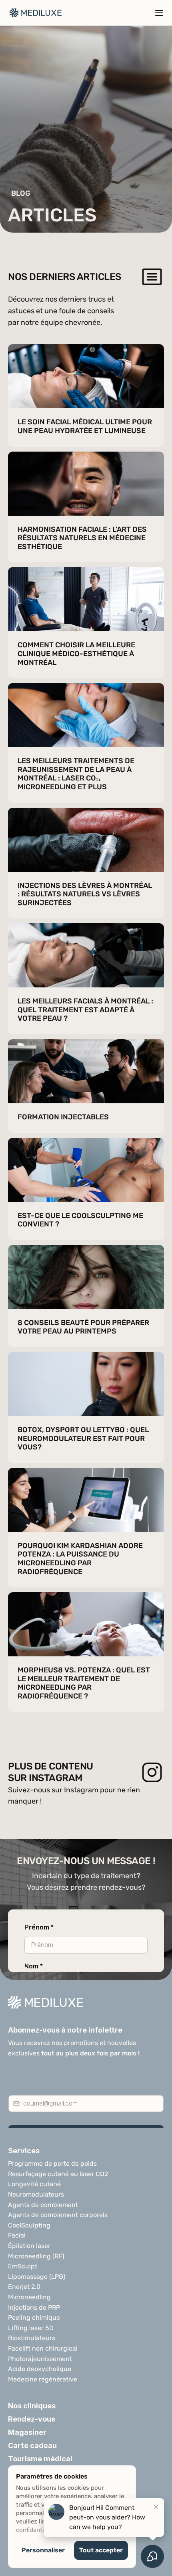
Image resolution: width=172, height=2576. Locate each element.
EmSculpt (23, 2266)
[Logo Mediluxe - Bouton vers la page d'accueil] (36, 13)
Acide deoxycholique (40, 2369)
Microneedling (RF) (36, 2256)
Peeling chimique (34, 2318)
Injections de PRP (34, 2307)
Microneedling (29, 2297)
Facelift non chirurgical (43, 2348)
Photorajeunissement (40, 2359)
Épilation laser (29, 2246)
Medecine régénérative (43, 2379)
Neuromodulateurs (36, 2194)
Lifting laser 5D (31, 2328)
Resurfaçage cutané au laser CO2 (58, 2174)
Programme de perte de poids (52, 2164)
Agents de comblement (43, 2205)
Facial (17, 2235)
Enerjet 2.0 (24, 2287)
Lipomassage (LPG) (37, 2277)
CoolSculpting (29, 2225)
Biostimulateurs (32, 2338)
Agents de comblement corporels (58, 2215)
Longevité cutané (34, 2184)
